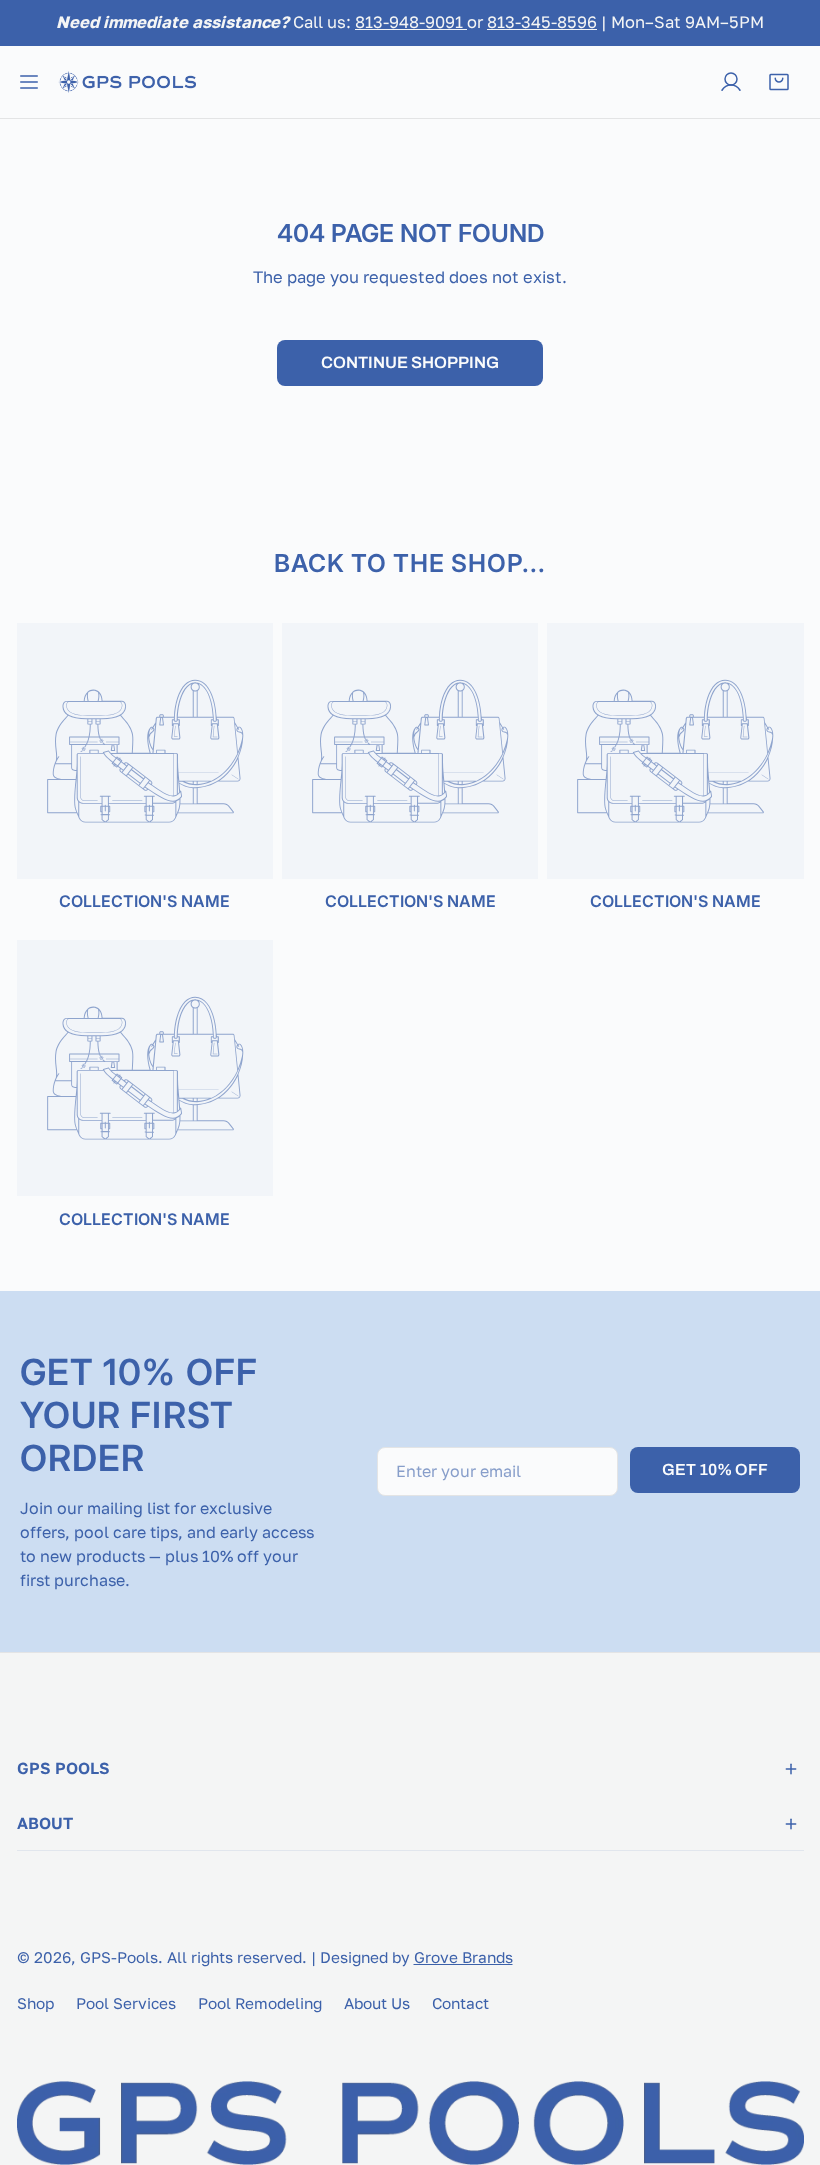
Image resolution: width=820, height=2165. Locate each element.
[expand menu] (29, 82)
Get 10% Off (715, 1469)
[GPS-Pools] (127, 82)
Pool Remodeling (260, 2003)
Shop (35, 2003)
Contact (460, 2003)
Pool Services (126, 2003)
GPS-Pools (119, 1957)
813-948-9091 (411, 22)
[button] (779, 82)
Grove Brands (463, 1957)
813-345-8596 (542, 22)
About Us (377, 2003)
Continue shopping (410, 362)
